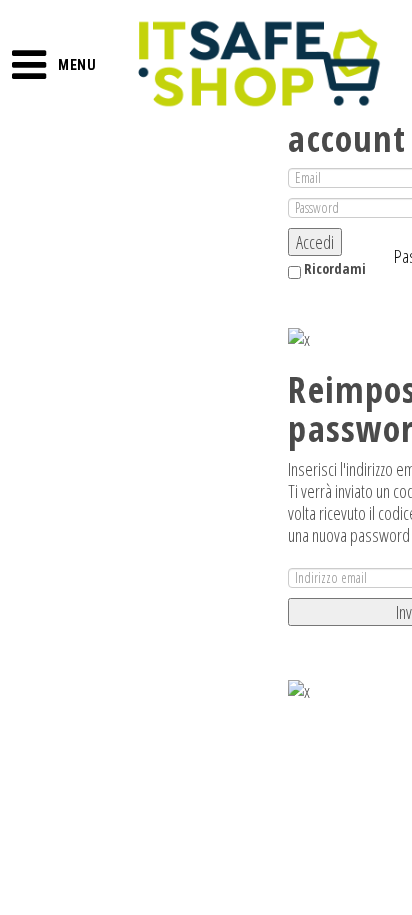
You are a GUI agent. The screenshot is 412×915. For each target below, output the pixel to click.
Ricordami (333, 268)
